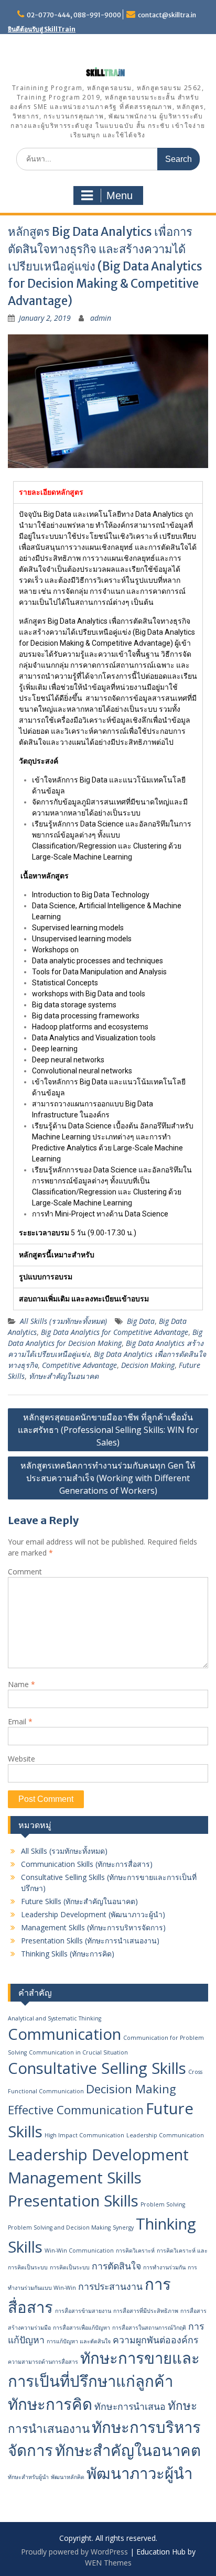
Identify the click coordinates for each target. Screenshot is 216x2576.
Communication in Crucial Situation (78, 2052)
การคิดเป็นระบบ (70, 2267)
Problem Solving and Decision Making (59, 2227)
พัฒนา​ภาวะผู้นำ (139, 2473)
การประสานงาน (110, 2286)
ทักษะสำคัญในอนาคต (64, 1376)
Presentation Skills (73, 2201)
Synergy (123, 2227)
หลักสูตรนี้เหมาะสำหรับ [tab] (57, 1255)
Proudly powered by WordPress (74, 2552)
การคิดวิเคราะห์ (135, 2251)
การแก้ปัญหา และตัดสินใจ (79, 2341)
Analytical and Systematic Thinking (55, 2018)
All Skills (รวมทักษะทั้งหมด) (63, 1321)
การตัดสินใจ (116, 2266)
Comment (25, 1572)
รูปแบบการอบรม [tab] (46, 1277)
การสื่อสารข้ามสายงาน (83, 2311)
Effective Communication (76, 2110)
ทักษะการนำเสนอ (130, 2406)
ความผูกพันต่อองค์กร (155, 2340)
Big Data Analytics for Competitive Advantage (115, 1332)
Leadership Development (98, 2155)
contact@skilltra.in (167, 15)
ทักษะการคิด (50, 2404)
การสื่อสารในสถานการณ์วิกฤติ (149, 2328)
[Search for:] (108, 159)
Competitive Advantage (79, 1365)
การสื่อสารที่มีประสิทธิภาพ (146, 2311)
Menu (120, 195)
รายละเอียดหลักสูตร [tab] (51, 492)
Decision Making (148, 1365)
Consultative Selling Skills (97, 2068)
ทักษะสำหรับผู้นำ (28, 2477)
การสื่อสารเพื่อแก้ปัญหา (82, 2328)
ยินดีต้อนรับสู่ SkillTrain (42, 29)
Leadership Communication (165, 2135)
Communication (64, 2034)
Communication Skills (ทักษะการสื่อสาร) (87, 1864)
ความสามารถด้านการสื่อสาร (43, 2362)
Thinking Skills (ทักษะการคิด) (68, 1954)
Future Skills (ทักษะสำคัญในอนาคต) (79, 1901)
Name (21, 1684)
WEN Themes (108, 2563)
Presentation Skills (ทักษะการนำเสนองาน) (90, 1941)
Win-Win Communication (79, 2251)
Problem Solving (163, 2204)
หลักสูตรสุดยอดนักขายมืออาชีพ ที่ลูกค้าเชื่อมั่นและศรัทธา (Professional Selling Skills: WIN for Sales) (108, 1430)
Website (21, 1759)
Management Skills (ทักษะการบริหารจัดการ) (93, 1927)
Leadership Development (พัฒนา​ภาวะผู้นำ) (93, 1914)
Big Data (141, 1321)
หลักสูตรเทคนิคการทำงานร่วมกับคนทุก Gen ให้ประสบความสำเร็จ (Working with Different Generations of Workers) (108, 1478)
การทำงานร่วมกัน (164, 2267)
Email (20, 1721)
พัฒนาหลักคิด (68, 2477)
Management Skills (75, 2178)
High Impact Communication (84, 2135)
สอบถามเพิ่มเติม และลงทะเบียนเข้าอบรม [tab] (84, 1299)
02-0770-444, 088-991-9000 (74, 15)
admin (101, 318)
